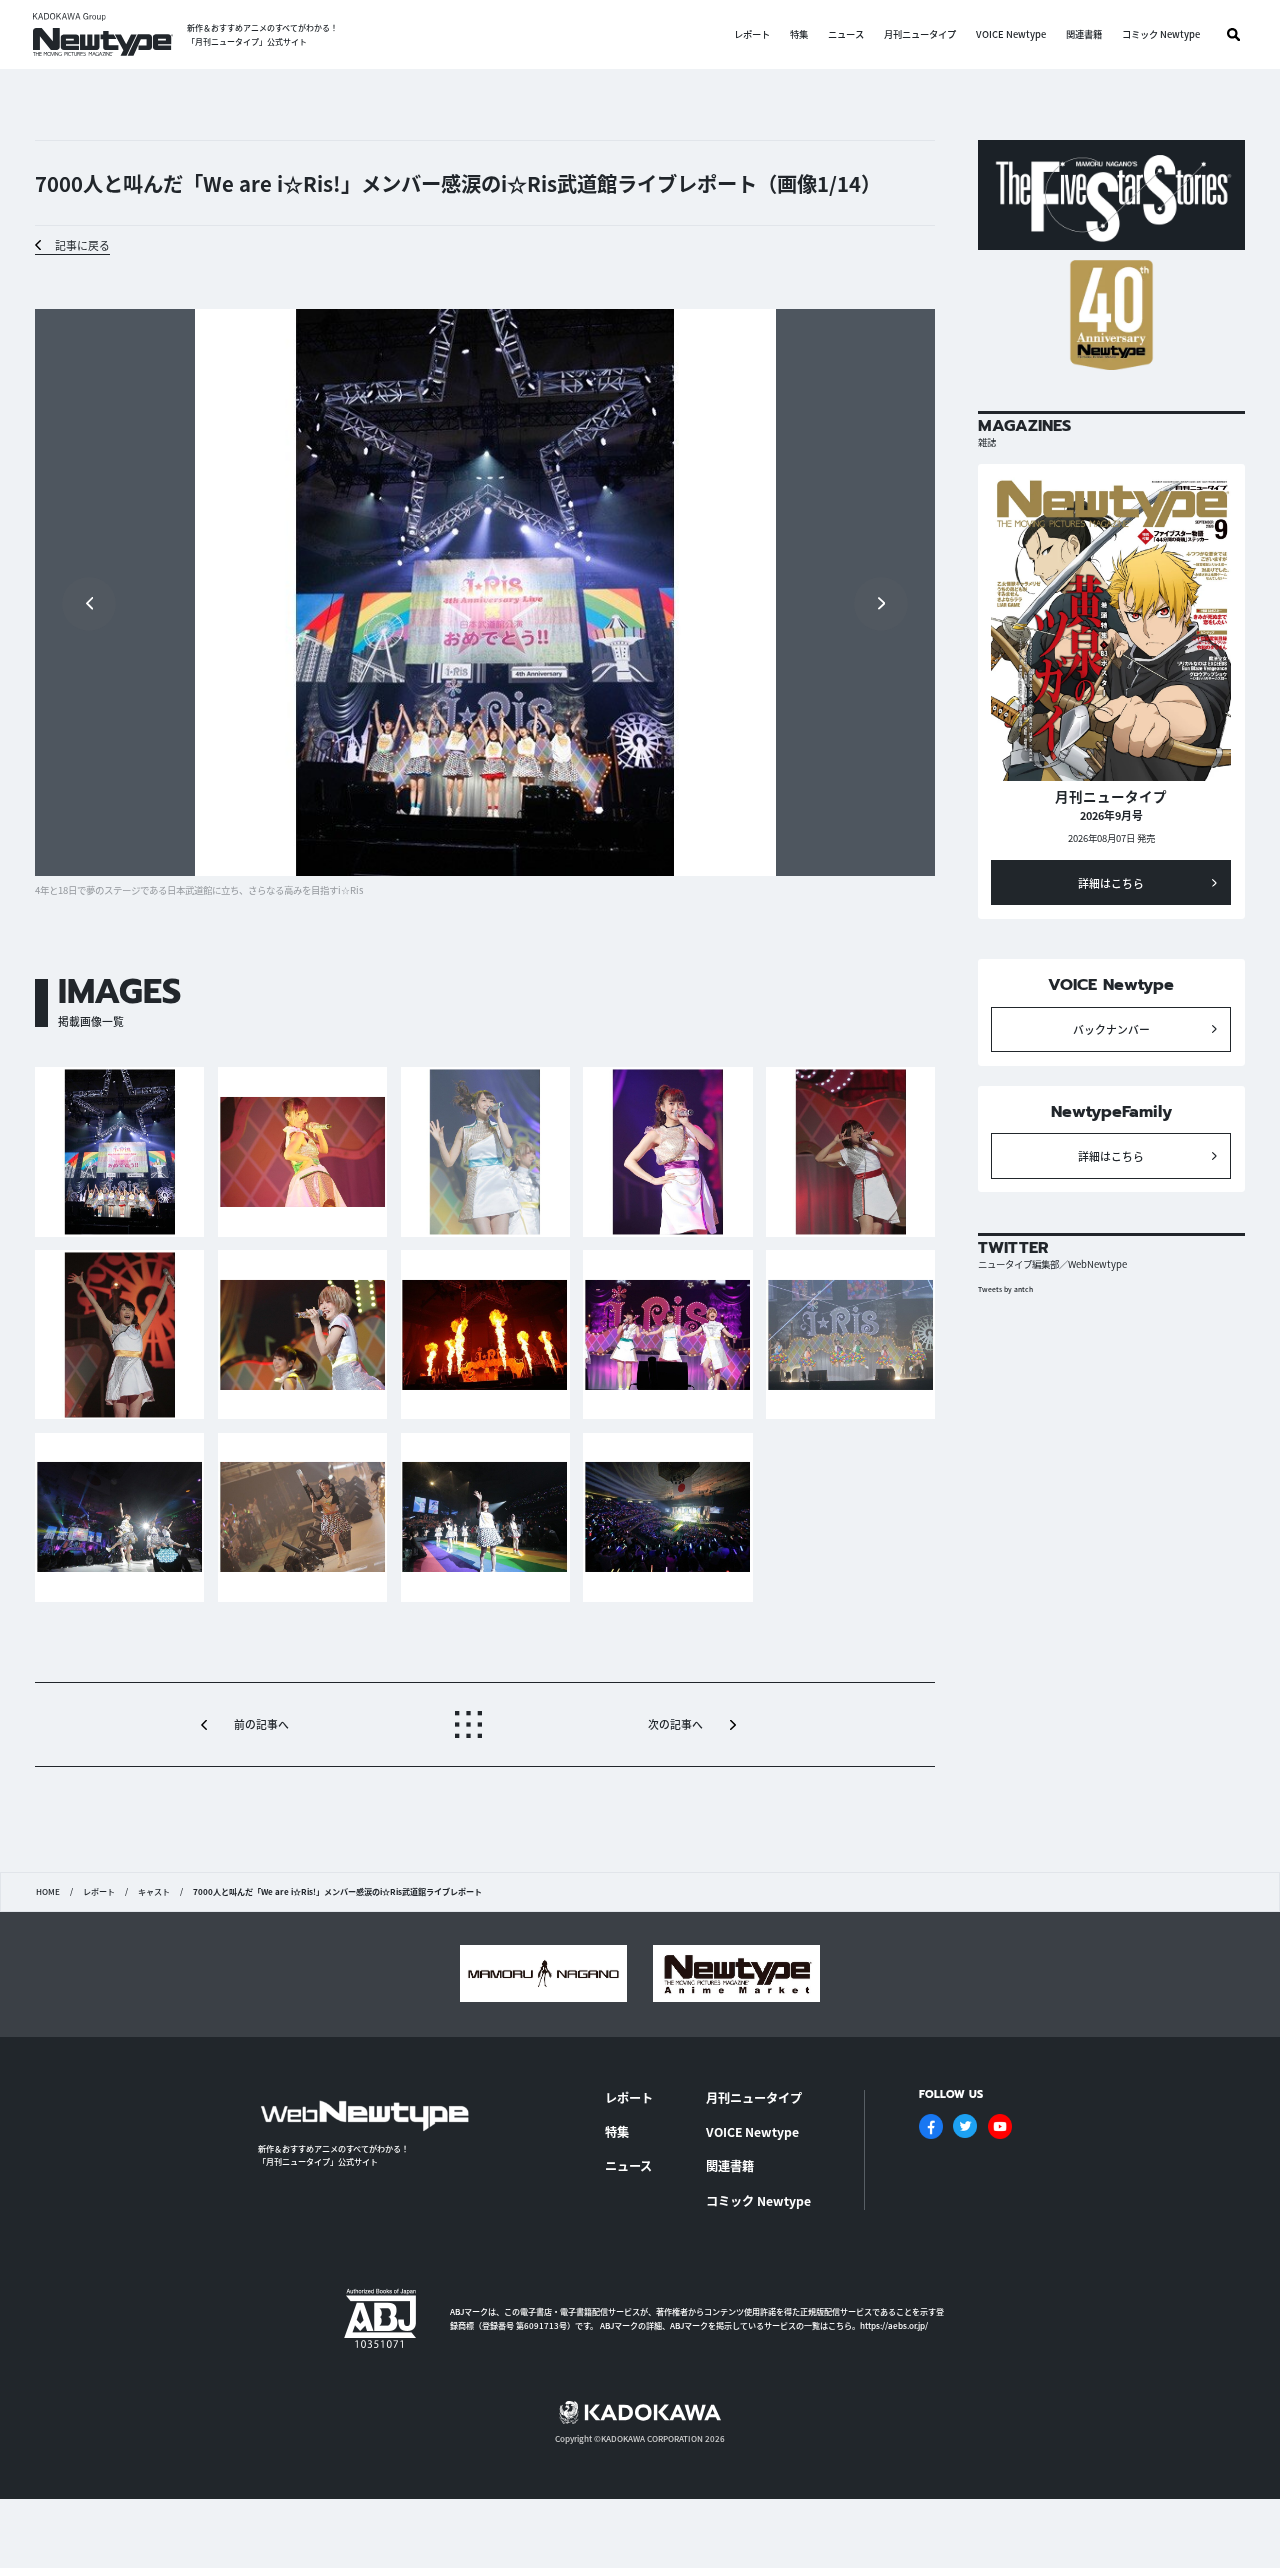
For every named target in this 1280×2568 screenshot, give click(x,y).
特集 (799, 34)
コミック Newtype (1161, 34)
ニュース (846, 34)
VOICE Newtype (1011, 34)
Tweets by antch (1005, 1289)
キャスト (154, 1892)
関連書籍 (1084, 34)
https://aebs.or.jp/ (894, 2325)
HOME (48, 1892)
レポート (752, 34)
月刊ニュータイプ (920, 34)
